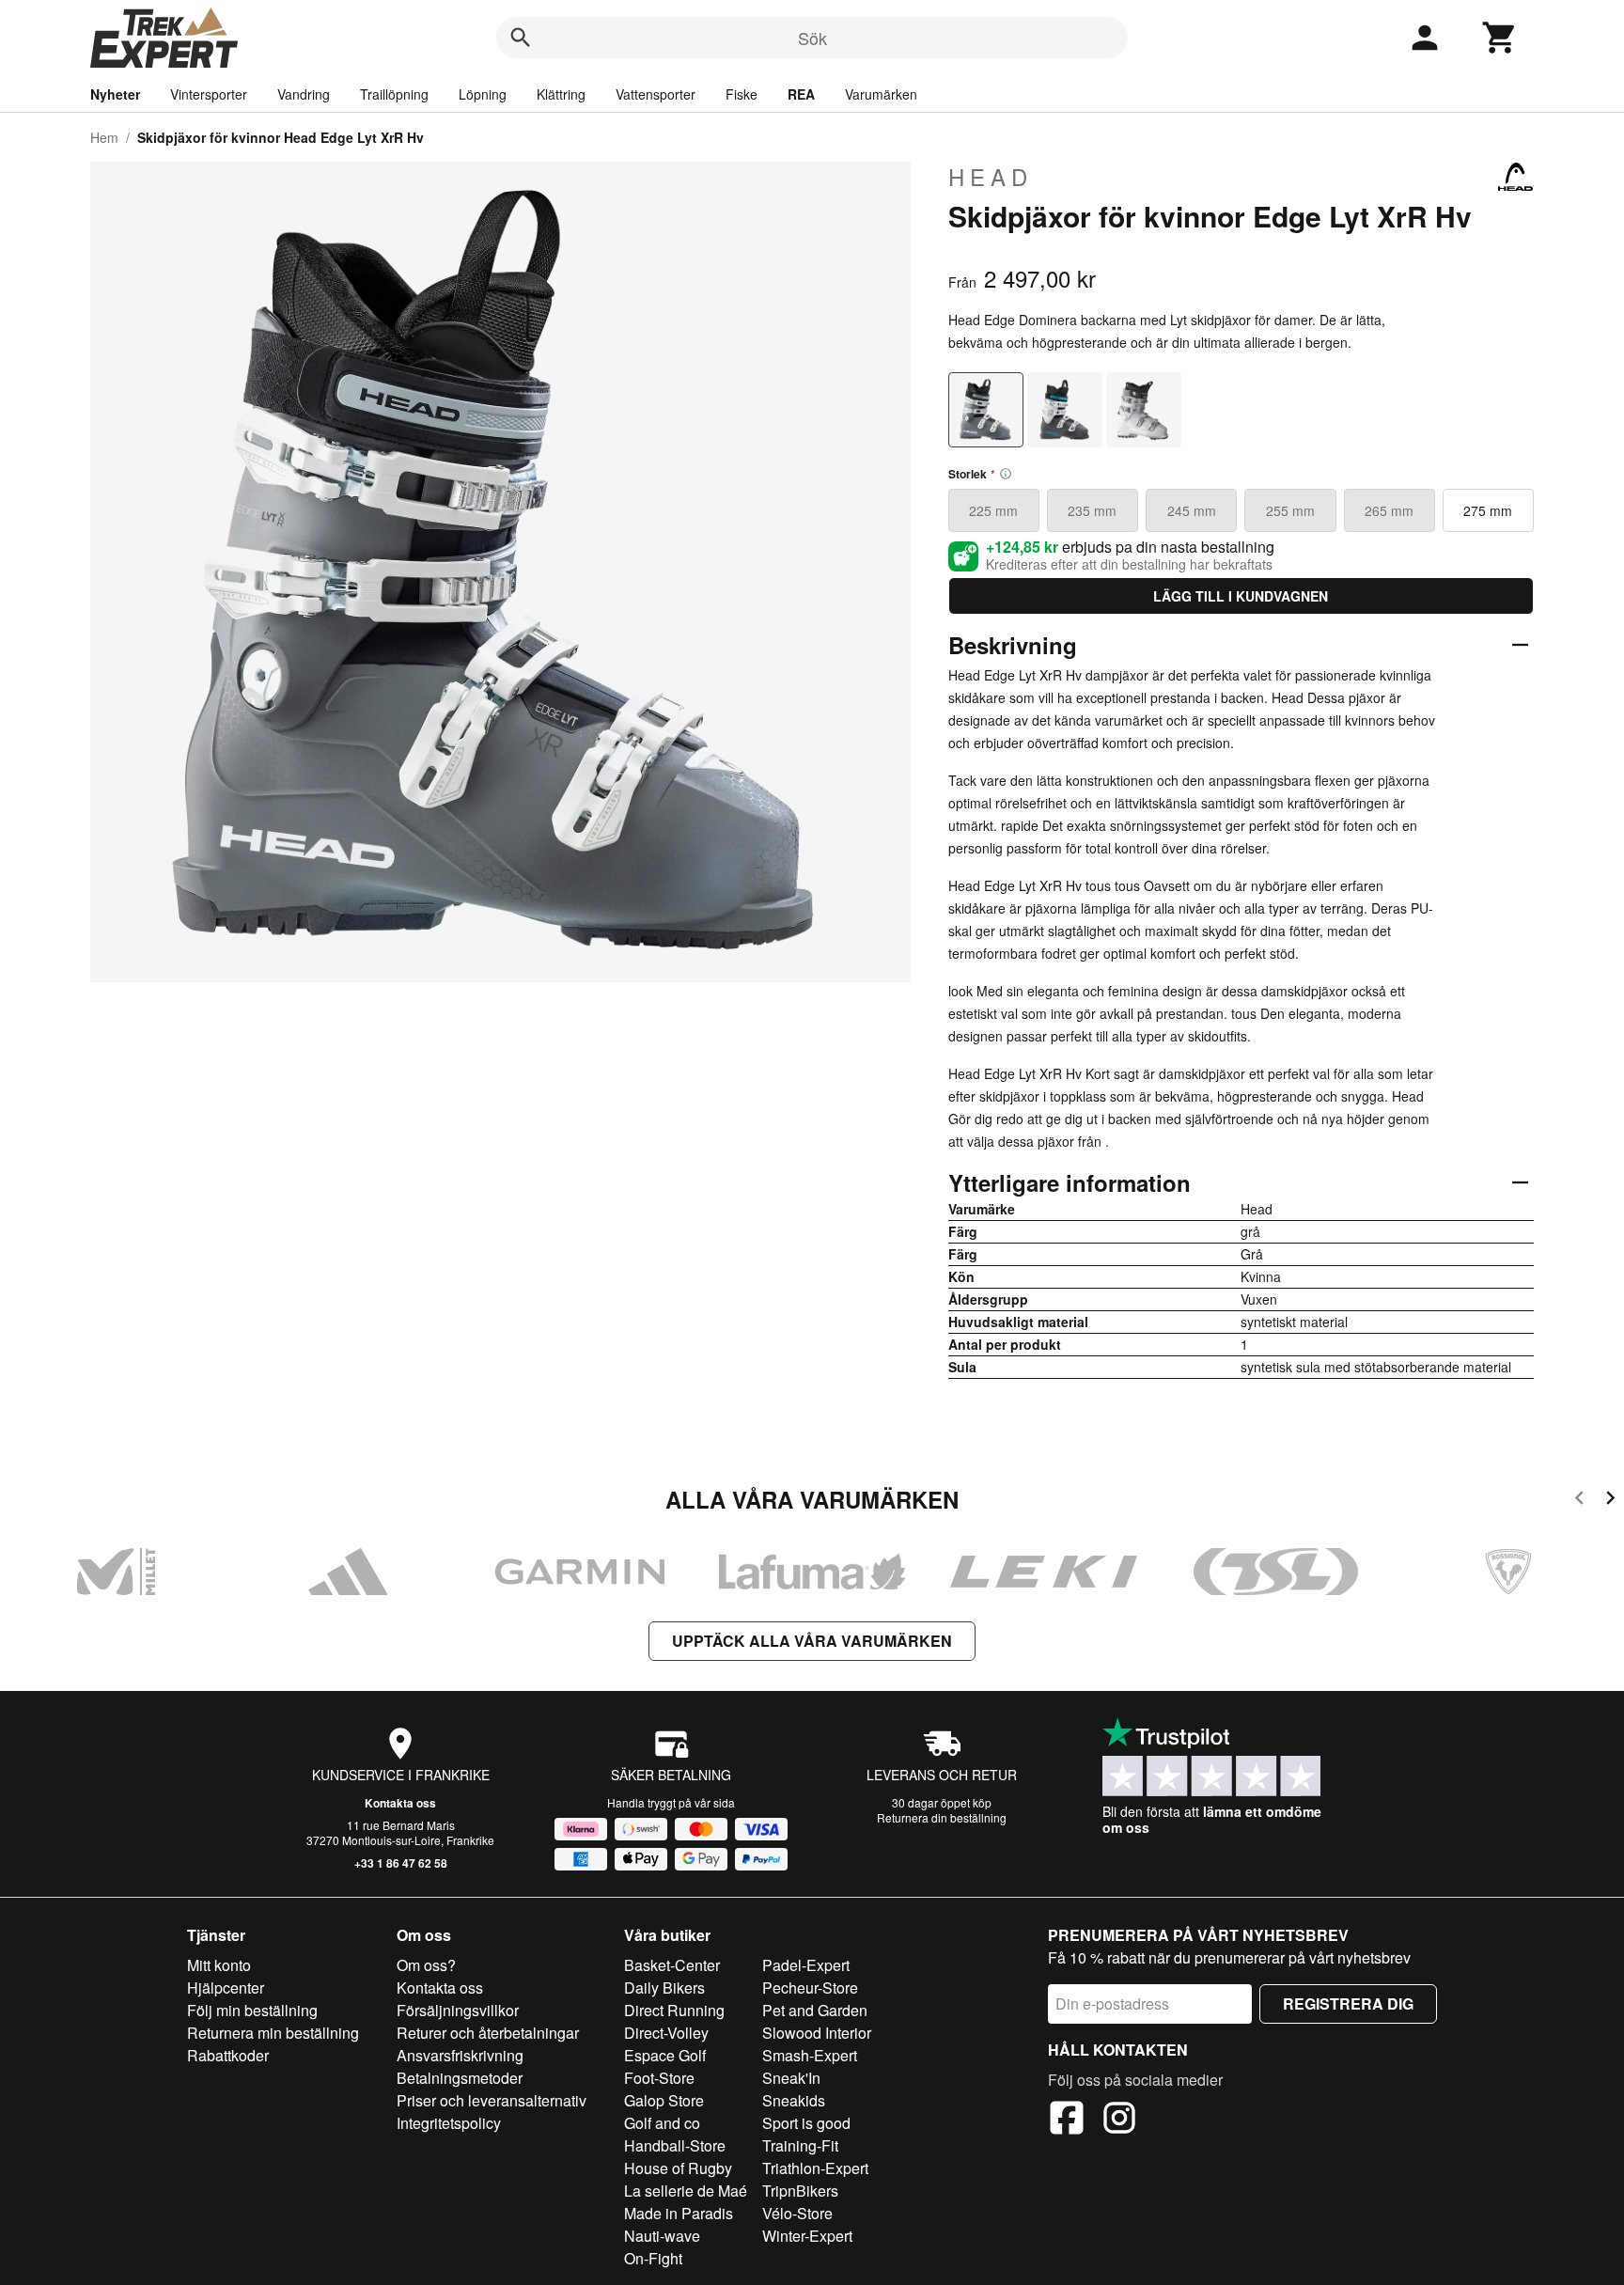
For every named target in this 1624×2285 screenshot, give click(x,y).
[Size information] (1006, 474)
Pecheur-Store (810, 1988)
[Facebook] (1067, 2121)
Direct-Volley (666, 2033)
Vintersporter (209, 94)
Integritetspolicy (449, 2123)
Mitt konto (219, 1965)
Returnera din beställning (942, 1817)
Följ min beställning (252, 2010)
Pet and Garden (815, 2010)
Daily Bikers (664, 1988)
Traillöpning (394, 94)
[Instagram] (1119, 2121)
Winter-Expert (807, 2236)
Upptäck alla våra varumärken (812, 1641)
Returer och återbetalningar (488, 2033)
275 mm (1488, 510)
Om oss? (426, 1965)
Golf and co (662, 2123)
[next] (1610, 1501)
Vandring (304, 94)
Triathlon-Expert (815, 2168)
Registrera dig (1348, 2003)
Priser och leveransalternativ (492, 2100)
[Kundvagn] (1500, 38)
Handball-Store (675, 2145)
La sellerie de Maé (686, 2191)
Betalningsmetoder (460, 2078)
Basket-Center (672, 1965)
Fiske (742, 94)
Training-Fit (800, 2145)
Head (991, 177)
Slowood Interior (817, 2033)
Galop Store (664, 2100)
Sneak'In (791, 2078)
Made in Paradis (679, 2213)
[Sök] (521, 38)
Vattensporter (656, 94)
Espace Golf (665, 2055)
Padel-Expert (806, 1965)
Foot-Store (659, 2078)
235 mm (1092, 510)
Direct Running (674, 2010)
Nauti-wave (662, 2236)
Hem (104, 137)
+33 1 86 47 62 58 (401, 1863)
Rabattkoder (228, 2055)
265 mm (1389, 510)
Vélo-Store (797, 2213)
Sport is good (806, 2123)
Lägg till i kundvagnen (1241, 596)
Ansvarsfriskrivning (460, 2055)
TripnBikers (800, 2191)
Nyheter (115, 94)
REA (801, 94)
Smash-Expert (810, 2055)
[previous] (1579, 1501)
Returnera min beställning (273, 2033)
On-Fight (653, 2258)
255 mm (1290, 510)
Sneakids (794, 2100)
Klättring (561, 94)
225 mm (993, 510)
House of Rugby (678, 2168)
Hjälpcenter (226, 1988)
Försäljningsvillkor (458, 2010)
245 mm (1192, 510)
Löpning (483, 94)
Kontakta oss (400, 1803)
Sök (812, 38)
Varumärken (881, 94)
